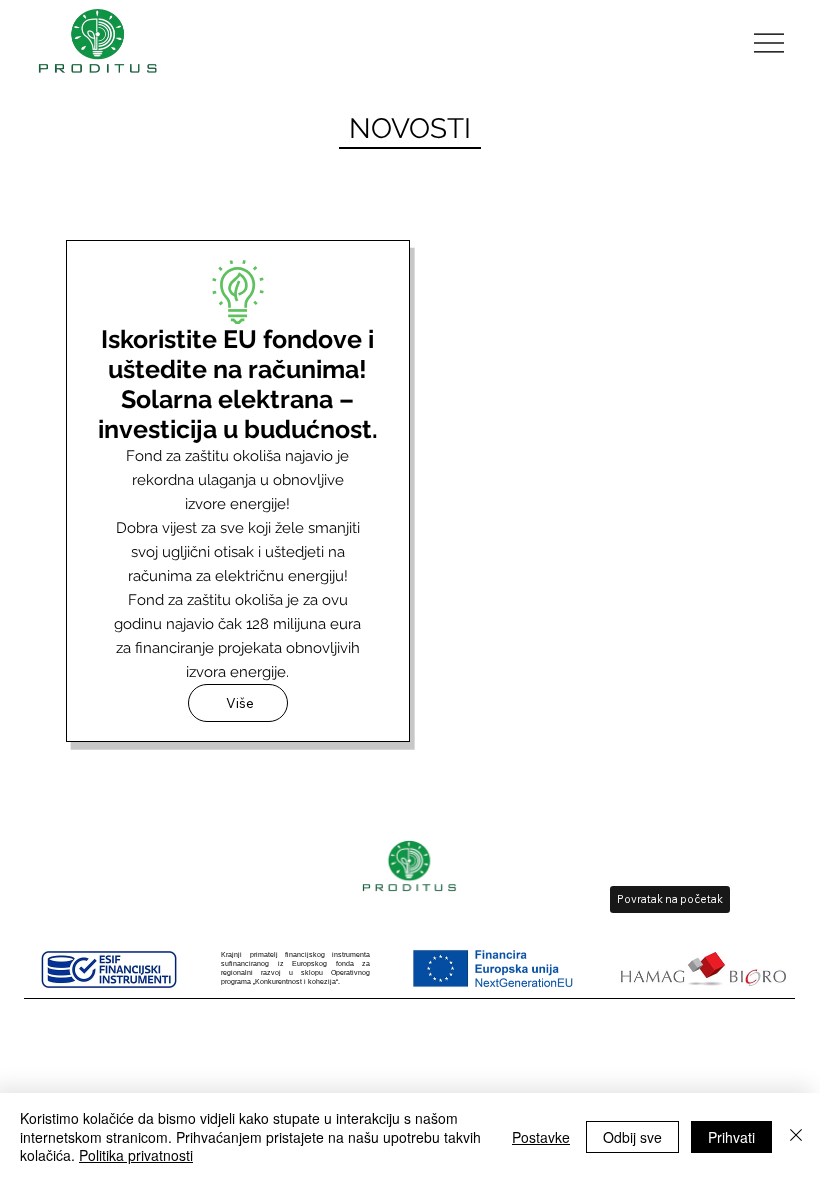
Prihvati (731, 1137)
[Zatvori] (796, 1136)
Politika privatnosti (136, 1155)
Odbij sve (632, 1137)
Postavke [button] (541, 1137)
